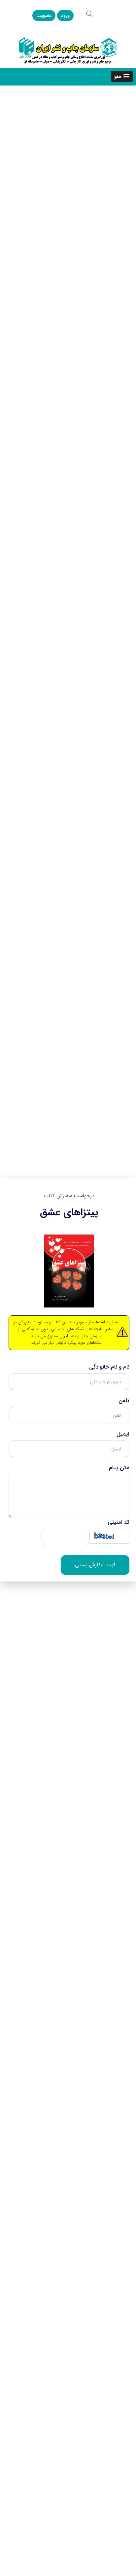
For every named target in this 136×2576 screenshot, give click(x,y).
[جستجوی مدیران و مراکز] (89, 14)
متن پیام (119, 1468)
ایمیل (123, 1434)
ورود (65, 16)
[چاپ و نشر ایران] (68, 50)
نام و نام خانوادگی (109, 1367)
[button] (122, 76)
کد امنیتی (119, 1522)
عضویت (44, 16)
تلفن (124, 1401)
